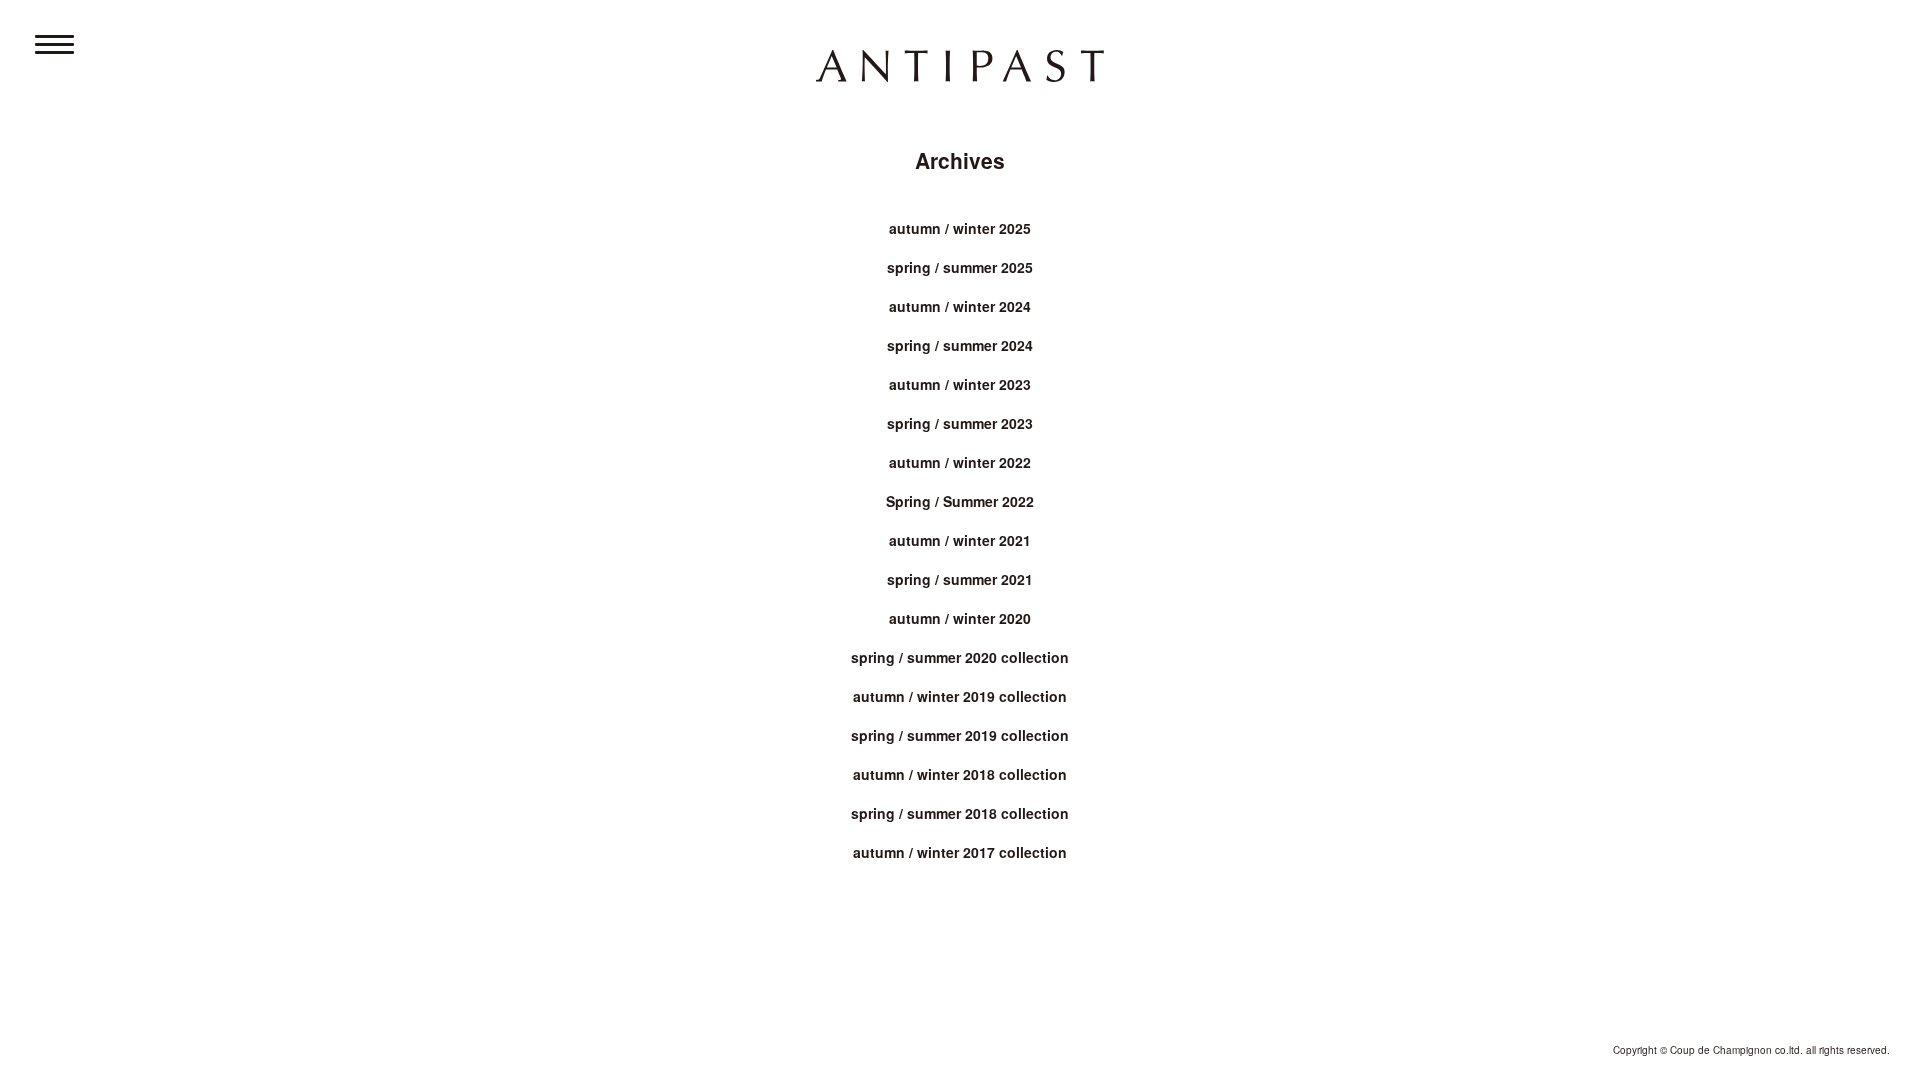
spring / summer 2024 (960, 345)
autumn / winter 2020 (960, 618)
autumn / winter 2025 (960, 228)
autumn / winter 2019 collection (960, 696)
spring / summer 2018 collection (960, 813)
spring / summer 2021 (960, 579)
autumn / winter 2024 (960, 306)
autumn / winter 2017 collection (960, 852)
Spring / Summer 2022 (960, 501)
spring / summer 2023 (960, 423)
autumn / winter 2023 (960, 384)
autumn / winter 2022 (960, 462)
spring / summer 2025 (960, 267)
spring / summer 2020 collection (960, 657)
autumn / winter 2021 (960, 540)
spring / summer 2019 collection (960, 735)
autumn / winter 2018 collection (960, 774)
